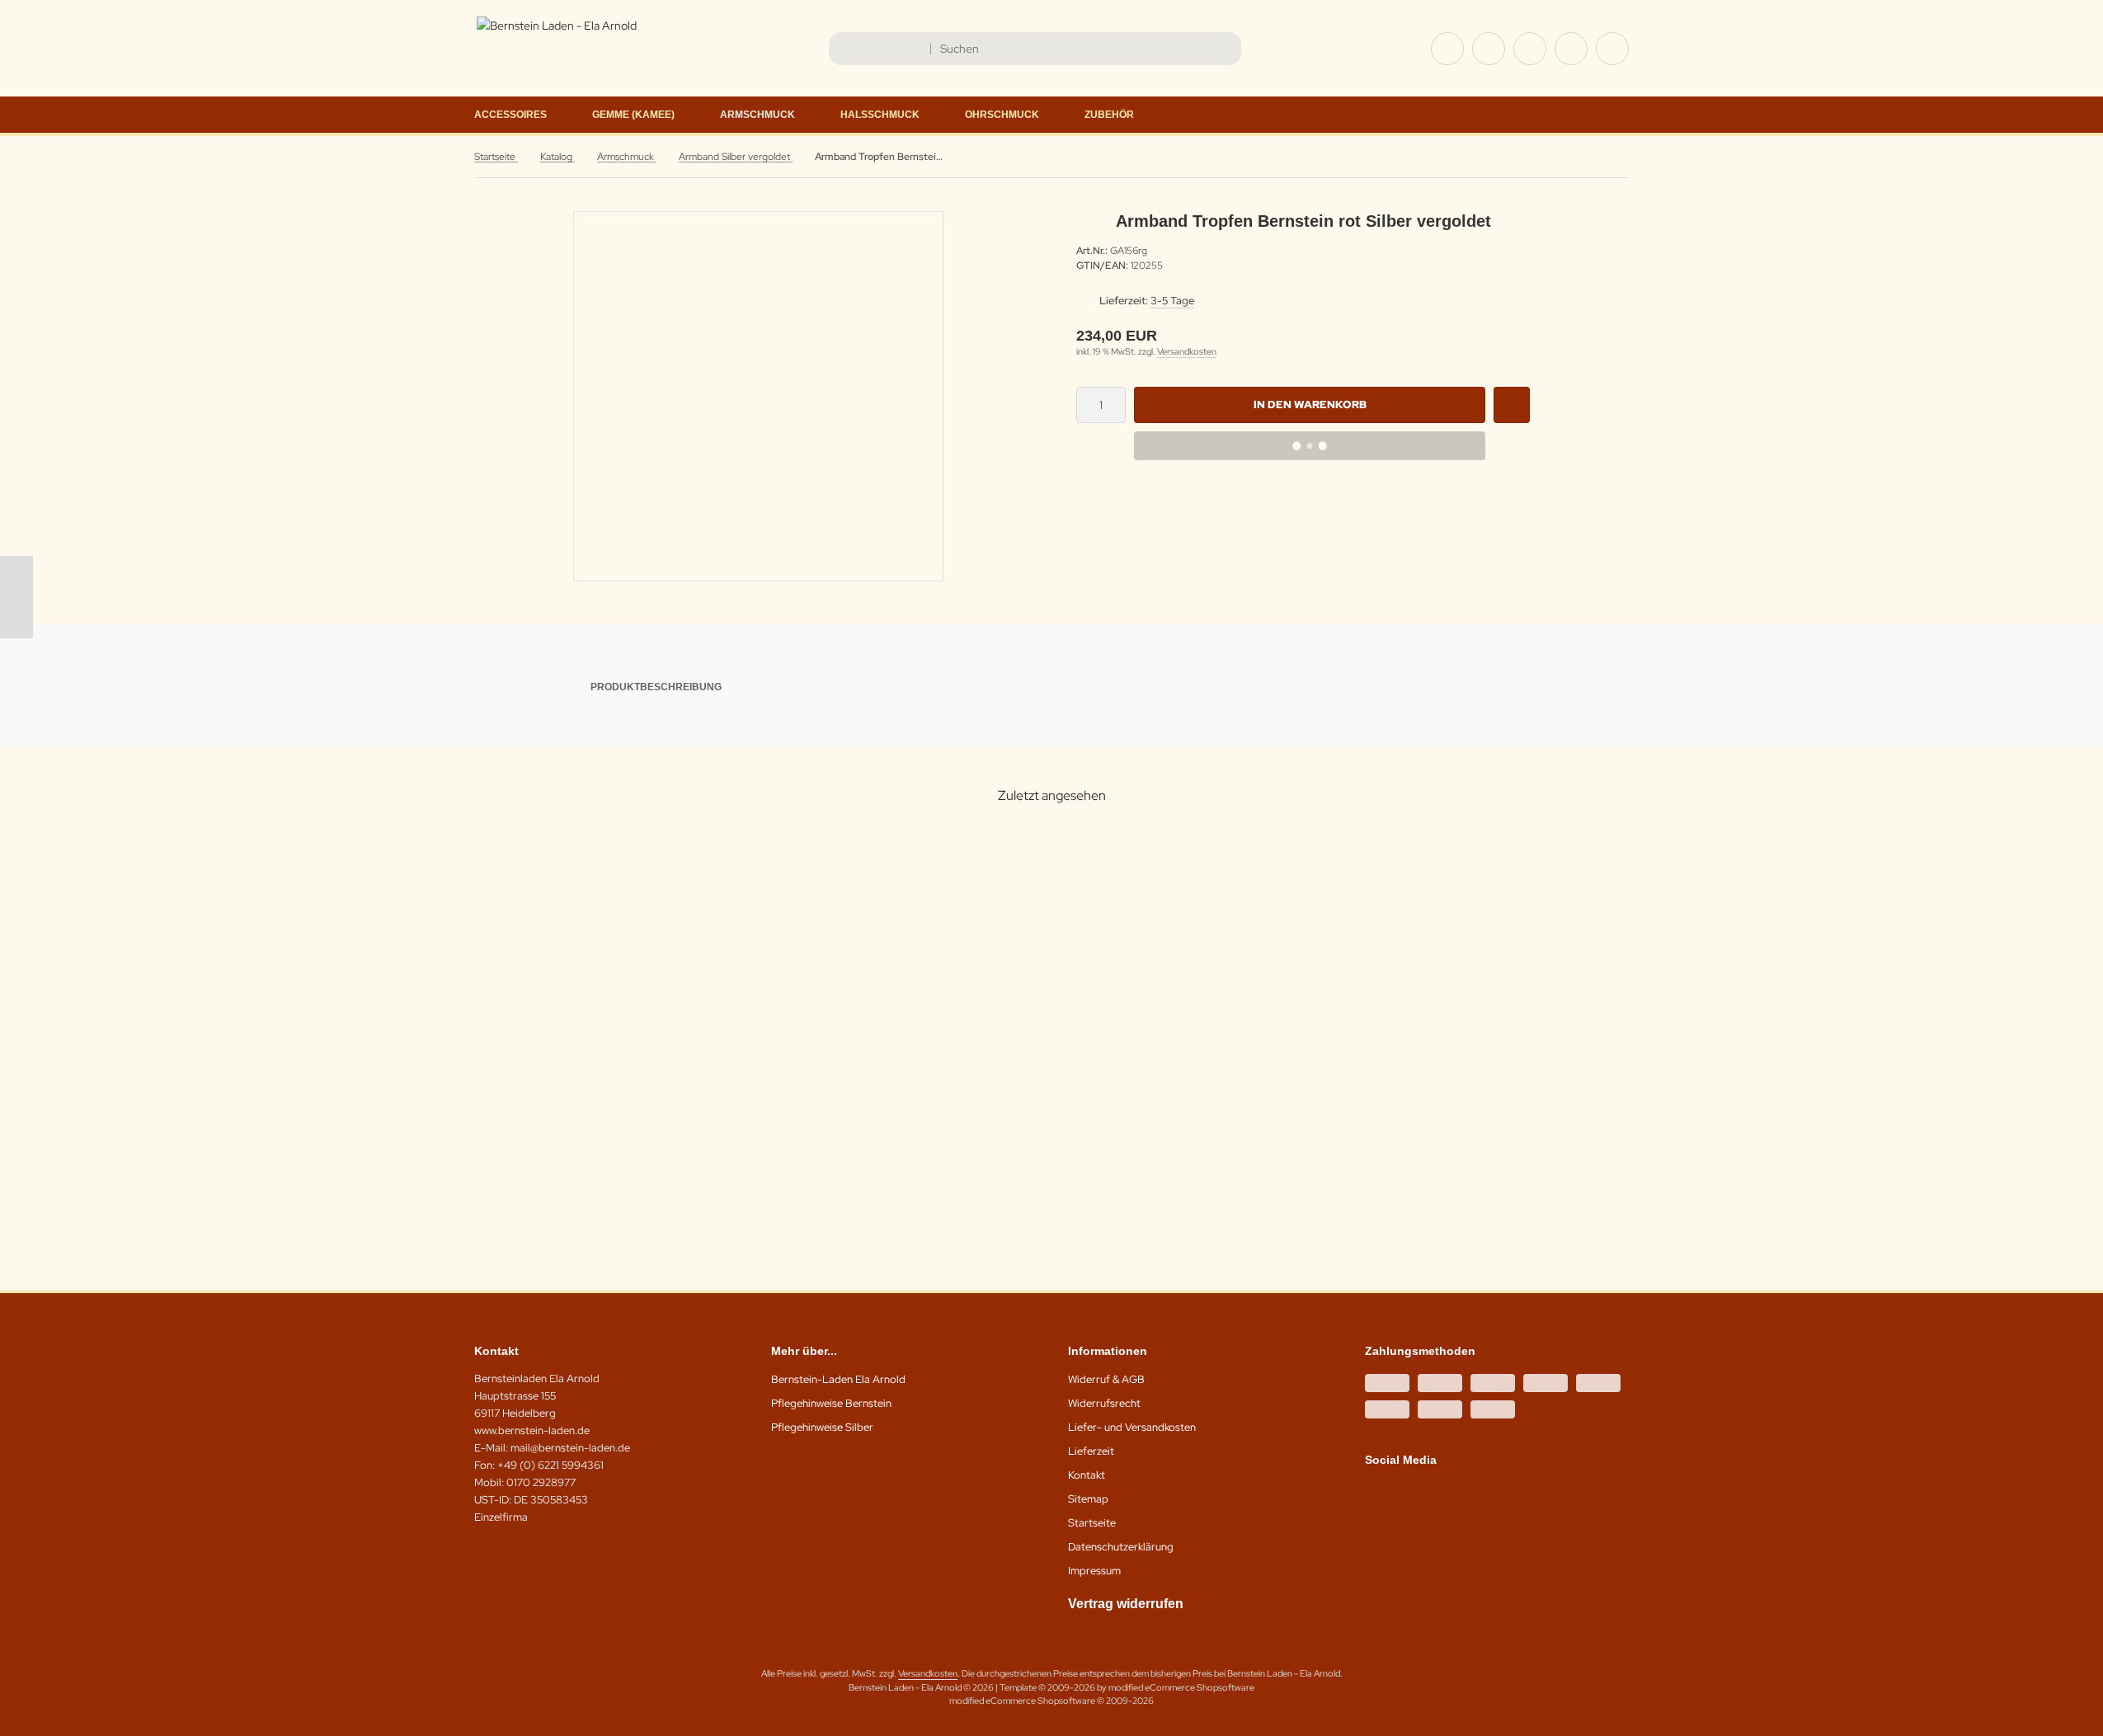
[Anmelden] (1489, 49)
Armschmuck (757, 115)
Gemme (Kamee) (633, 115)
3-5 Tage (1172, 301)
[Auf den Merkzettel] (1512, 405)
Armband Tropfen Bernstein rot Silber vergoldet (617, 1117)
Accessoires (510, 115)
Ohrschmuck (1002, 115)
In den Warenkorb (1310, 405)
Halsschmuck (880, 115)
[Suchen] (1224, 49)
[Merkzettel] (1530, 49)
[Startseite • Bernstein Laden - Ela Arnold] (557, 26)
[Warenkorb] (1571, 49)
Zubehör (1109, 115)
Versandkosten (1187, 351)
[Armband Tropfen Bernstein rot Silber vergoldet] (617, 972)
